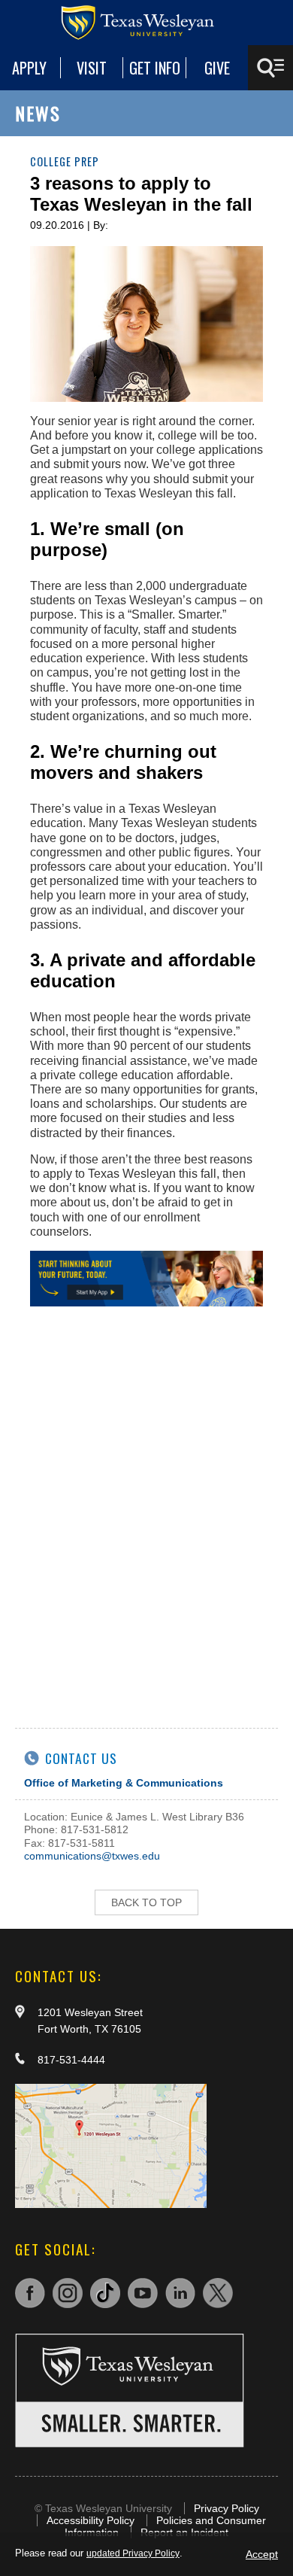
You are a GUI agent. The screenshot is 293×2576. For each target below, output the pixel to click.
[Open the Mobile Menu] (270, 68)
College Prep (65, 161)
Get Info (155, 68)
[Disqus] (146, 1510)
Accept (262, 2554)
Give (217, 68)
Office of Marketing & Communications (124, 1783)
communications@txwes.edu (92, 1856)
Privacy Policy (227, 2508)
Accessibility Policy (91, 2520)
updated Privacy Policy (133, 2553)
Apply (29, 68)
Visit (92, 68)
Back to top (146, 1902)
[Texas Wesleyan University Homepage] (146, 23)
